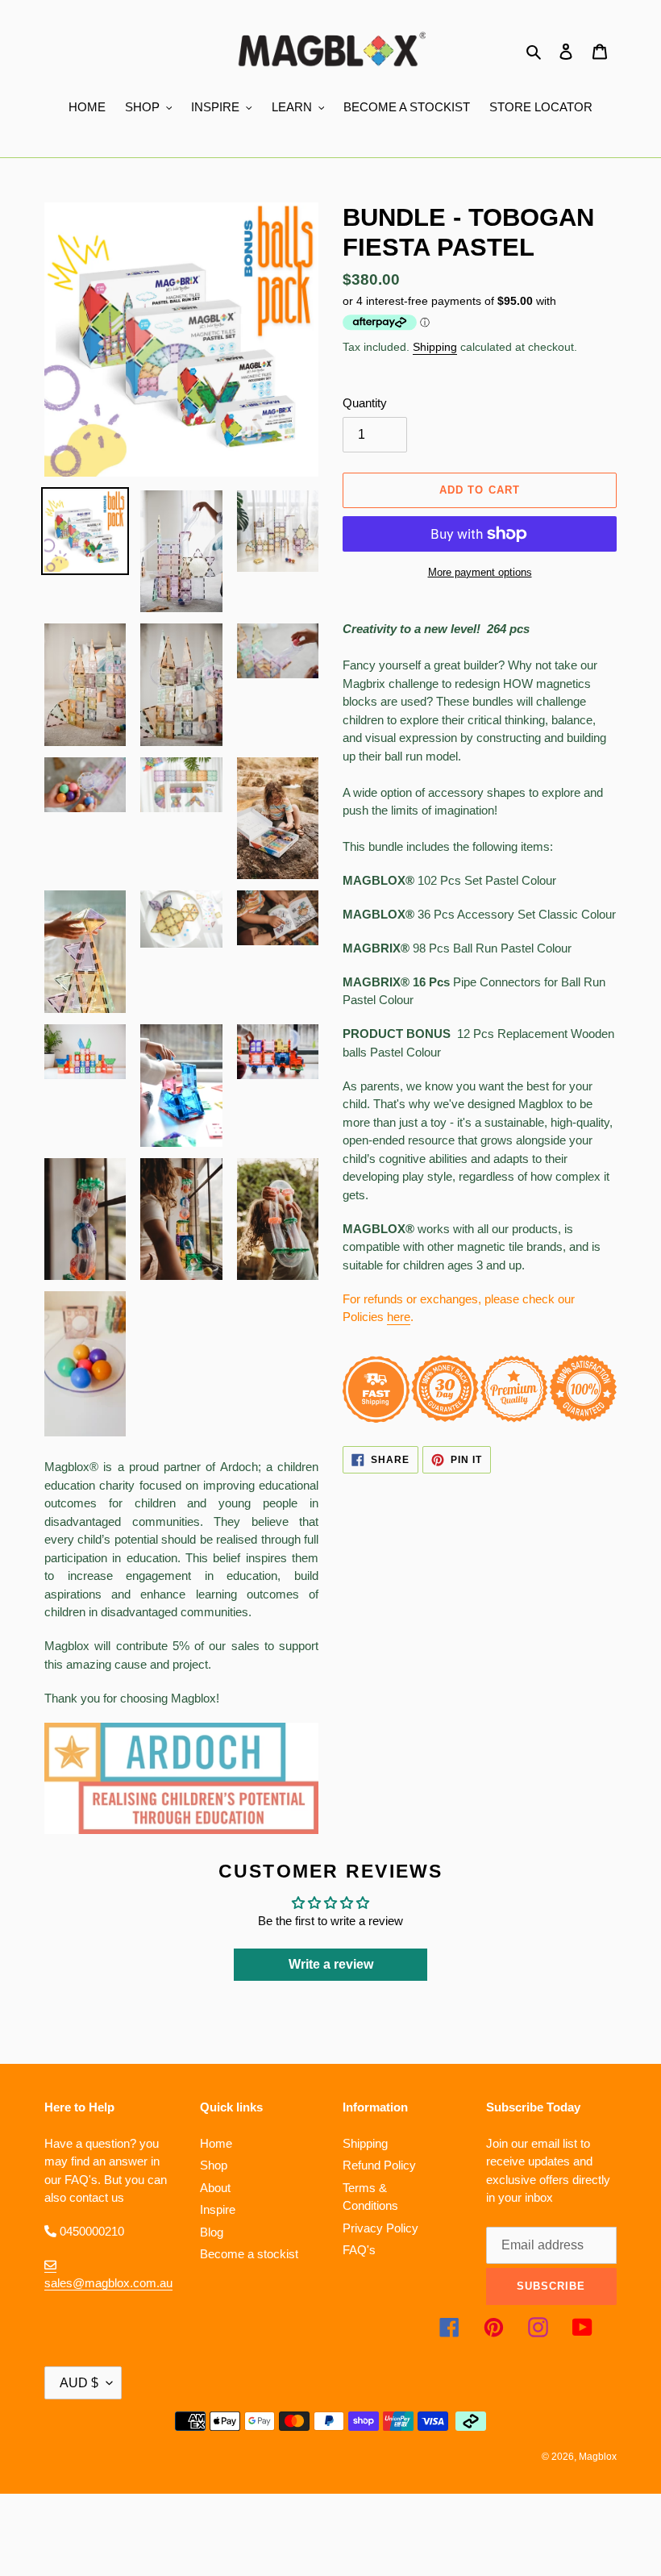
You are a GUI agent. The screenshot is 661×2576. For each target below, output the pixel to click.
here (399, 1317)
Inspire (218, 2209)
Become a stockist (249, 2254)
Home (216, 2143)
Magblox (598, 2457)
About (215, 2188)
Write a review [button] (331, 1964)
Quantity (365, 403)
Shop (214, 2165)
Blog (212, 2232)
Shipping (435, 347)
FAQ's (359, 2250)
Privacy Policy (380, 2228)
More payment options (480, 572)
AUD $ (79, 2383)
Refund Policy (379, 2165)
